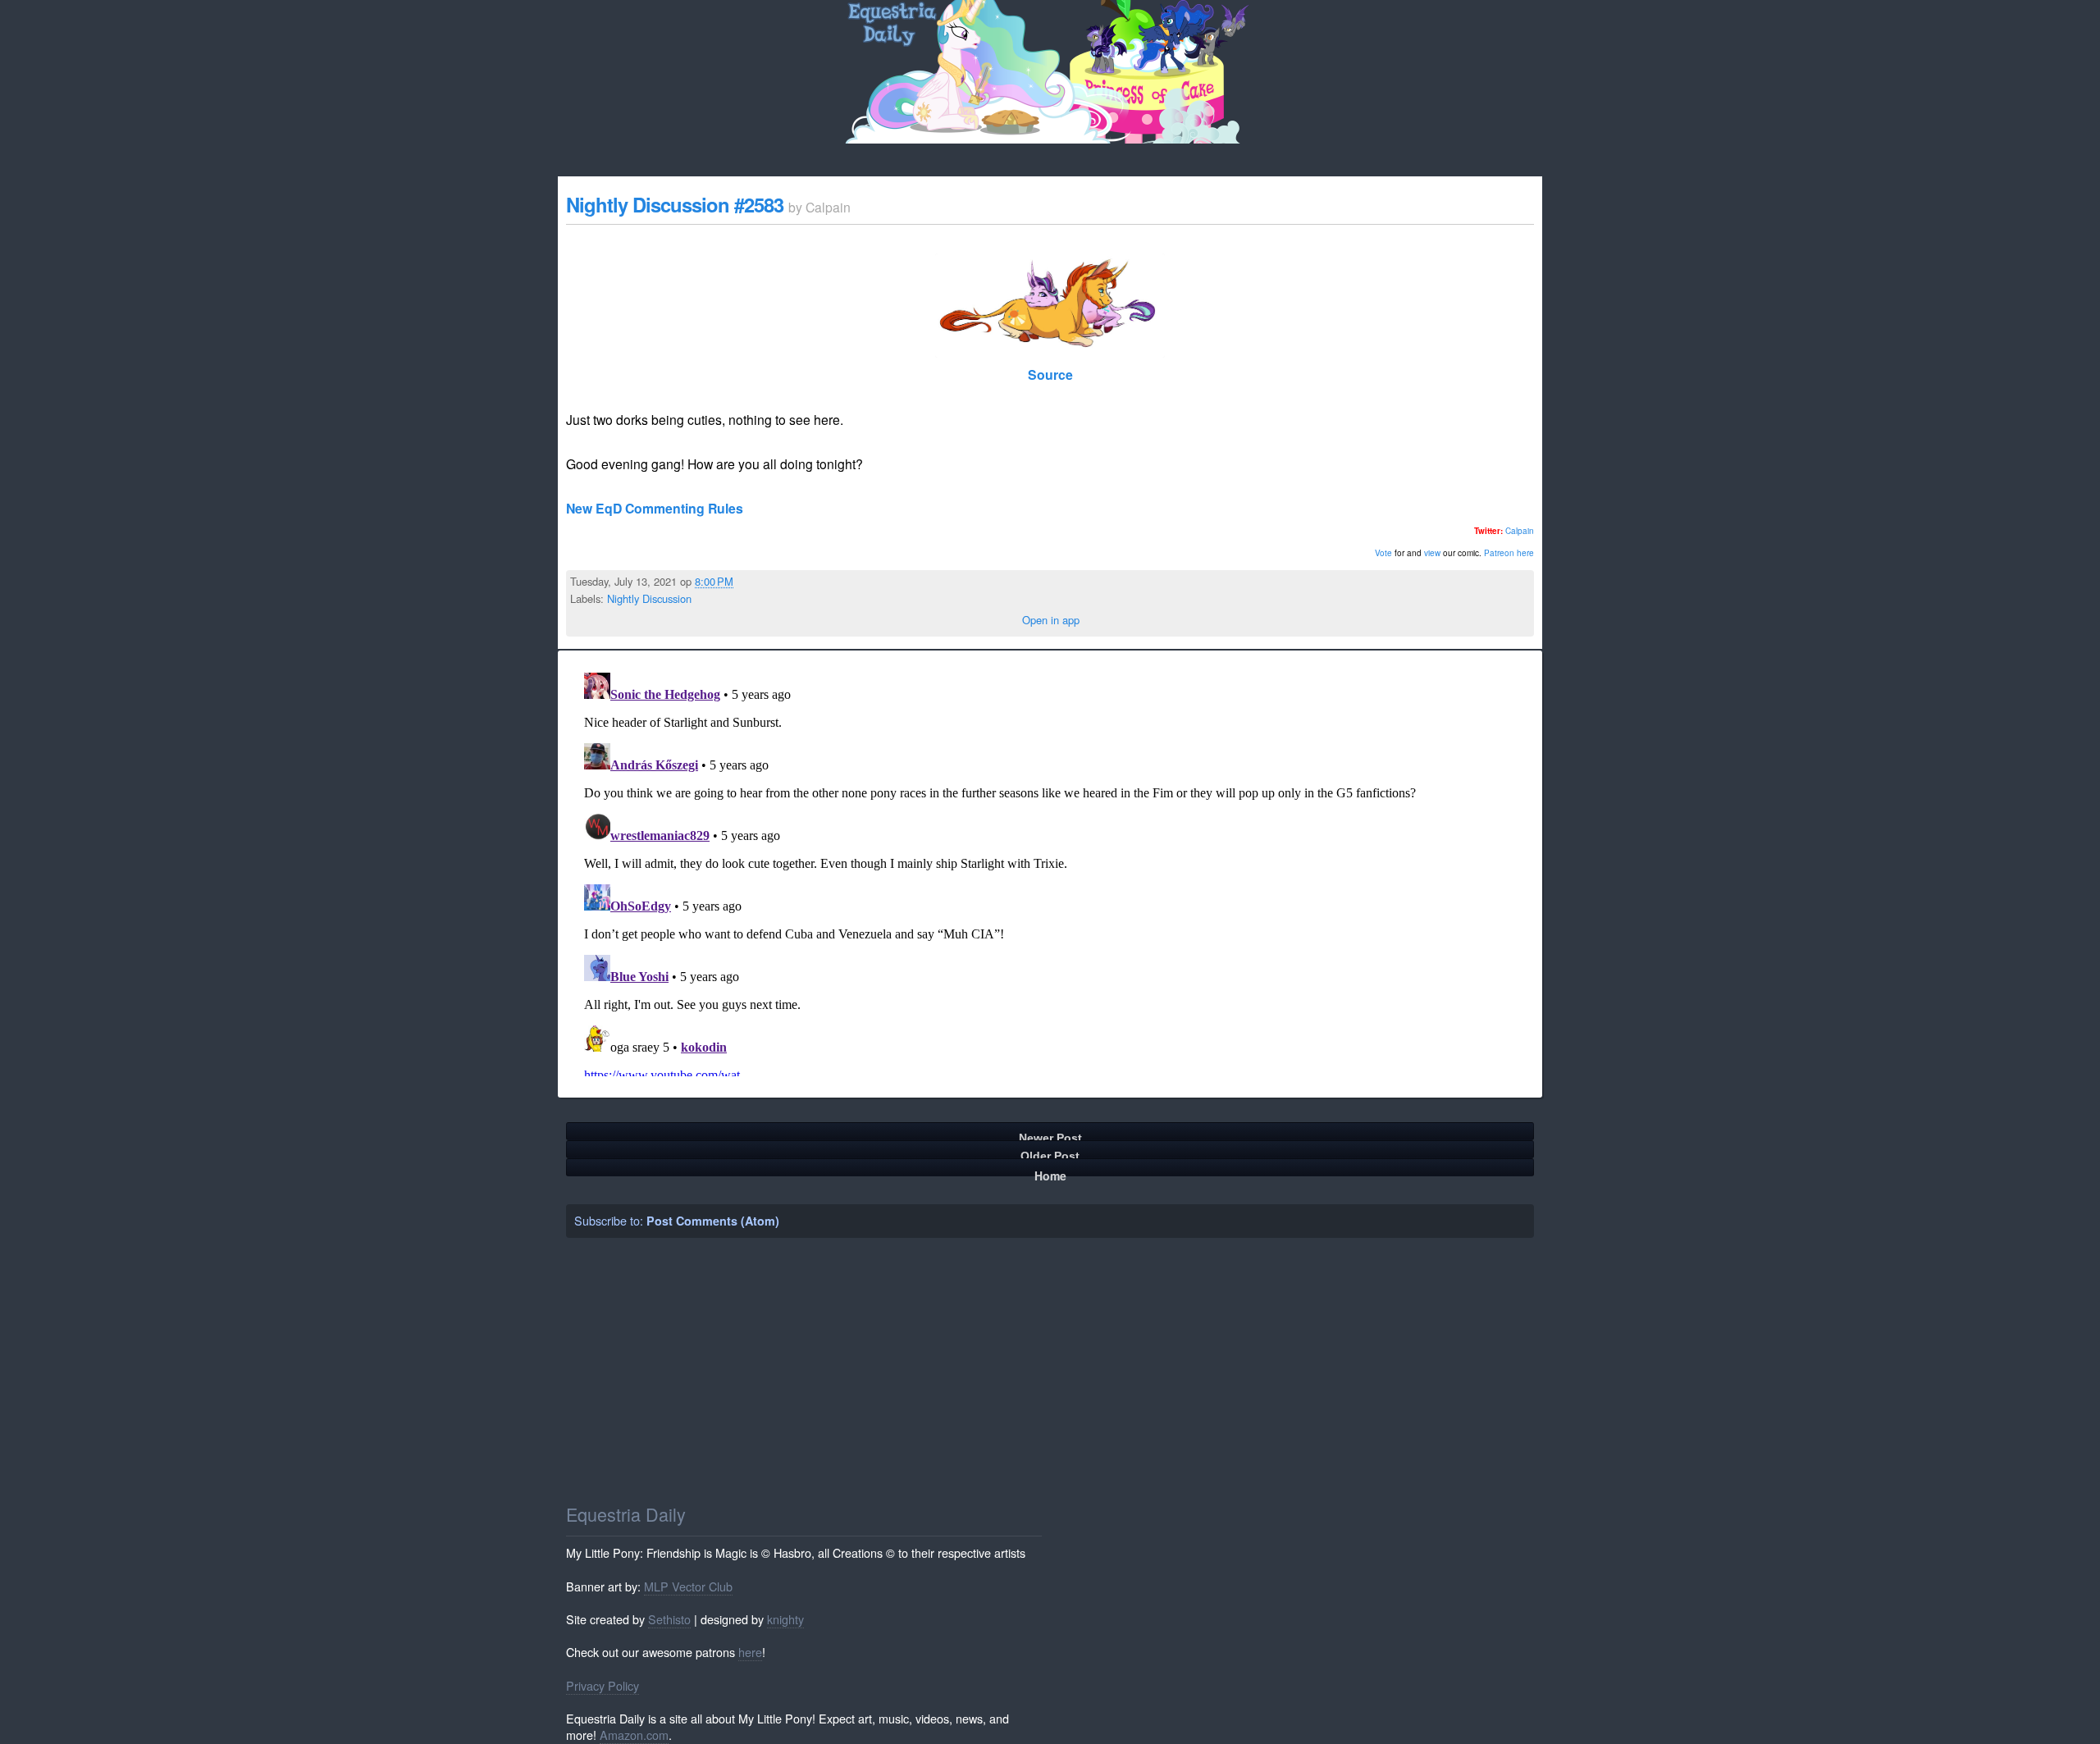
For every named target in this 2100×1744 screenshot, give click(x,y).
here (750, 1652)
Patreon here (1509, 553)
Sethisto (669, 1619)
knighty (785, 1619)
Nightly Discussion (649, 598)
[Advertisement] (1051, 1370)
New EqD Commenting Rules (655, 508)
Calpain (1520, 531)
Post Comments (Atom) (713, 1221)
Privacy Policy (603, 1685)
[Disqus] (1050, 871)
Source (1050, 374)
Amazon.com (634, 1735)
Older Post (1050, 1154)
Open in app (1051, 620)
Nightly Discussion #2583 (675, 204)
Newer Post (1050, 1136)
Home (1050, 1172)
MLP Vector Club (688, 1586)
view (1432, 553)
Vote (1383, 553)
